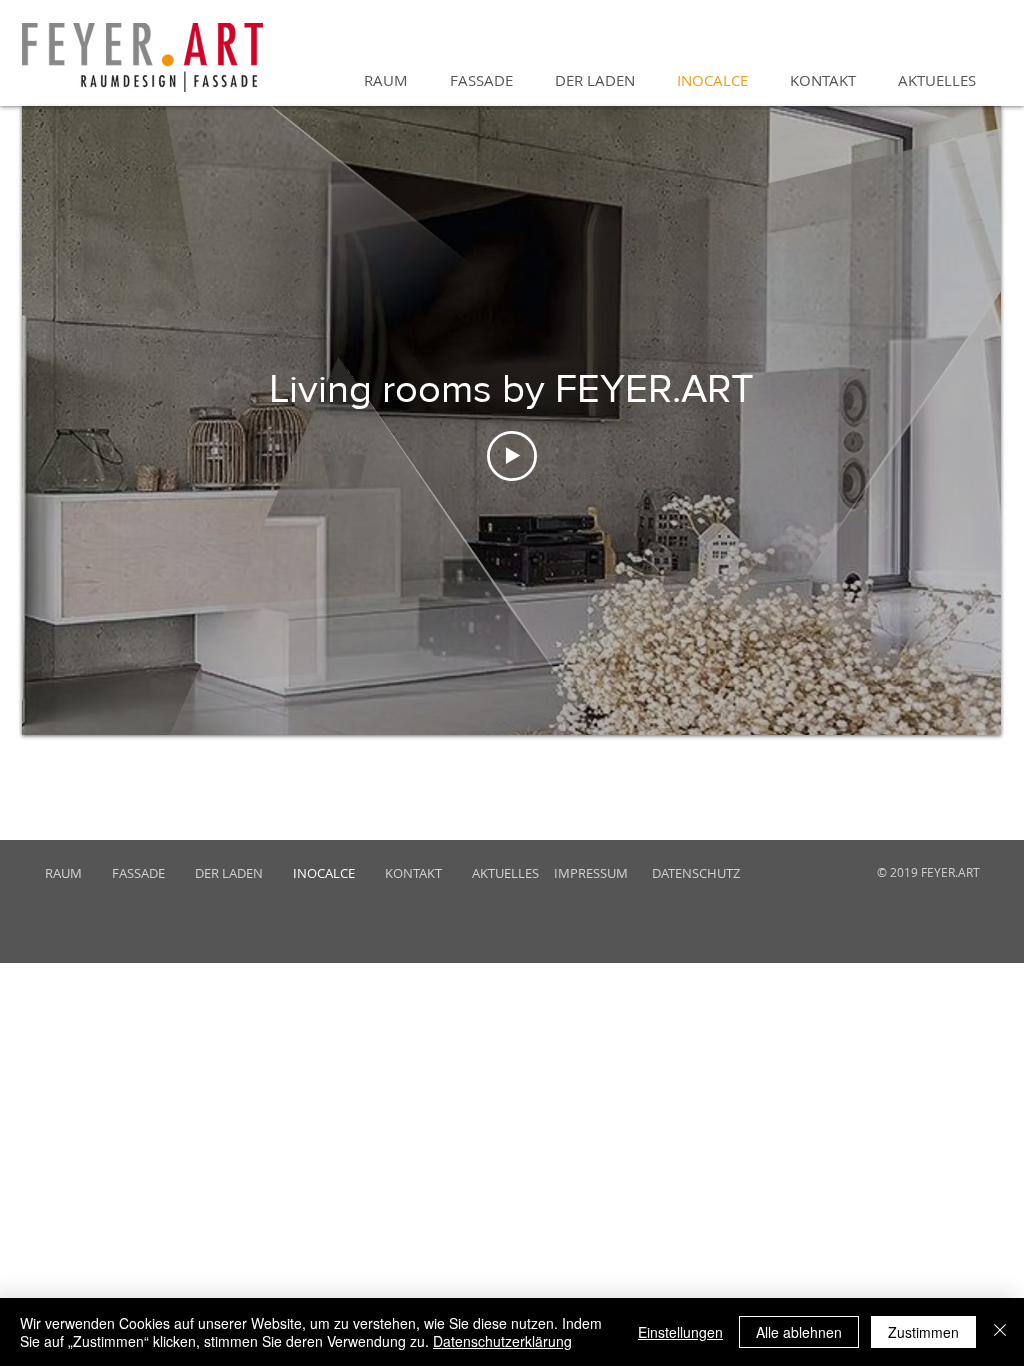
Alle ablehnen (799, 1332)
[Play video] (512, 456)
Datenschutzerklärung (502, 1341)
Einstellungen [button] (680, 1332)
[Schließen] (1000, 1332)
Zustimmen (923, 1332)
